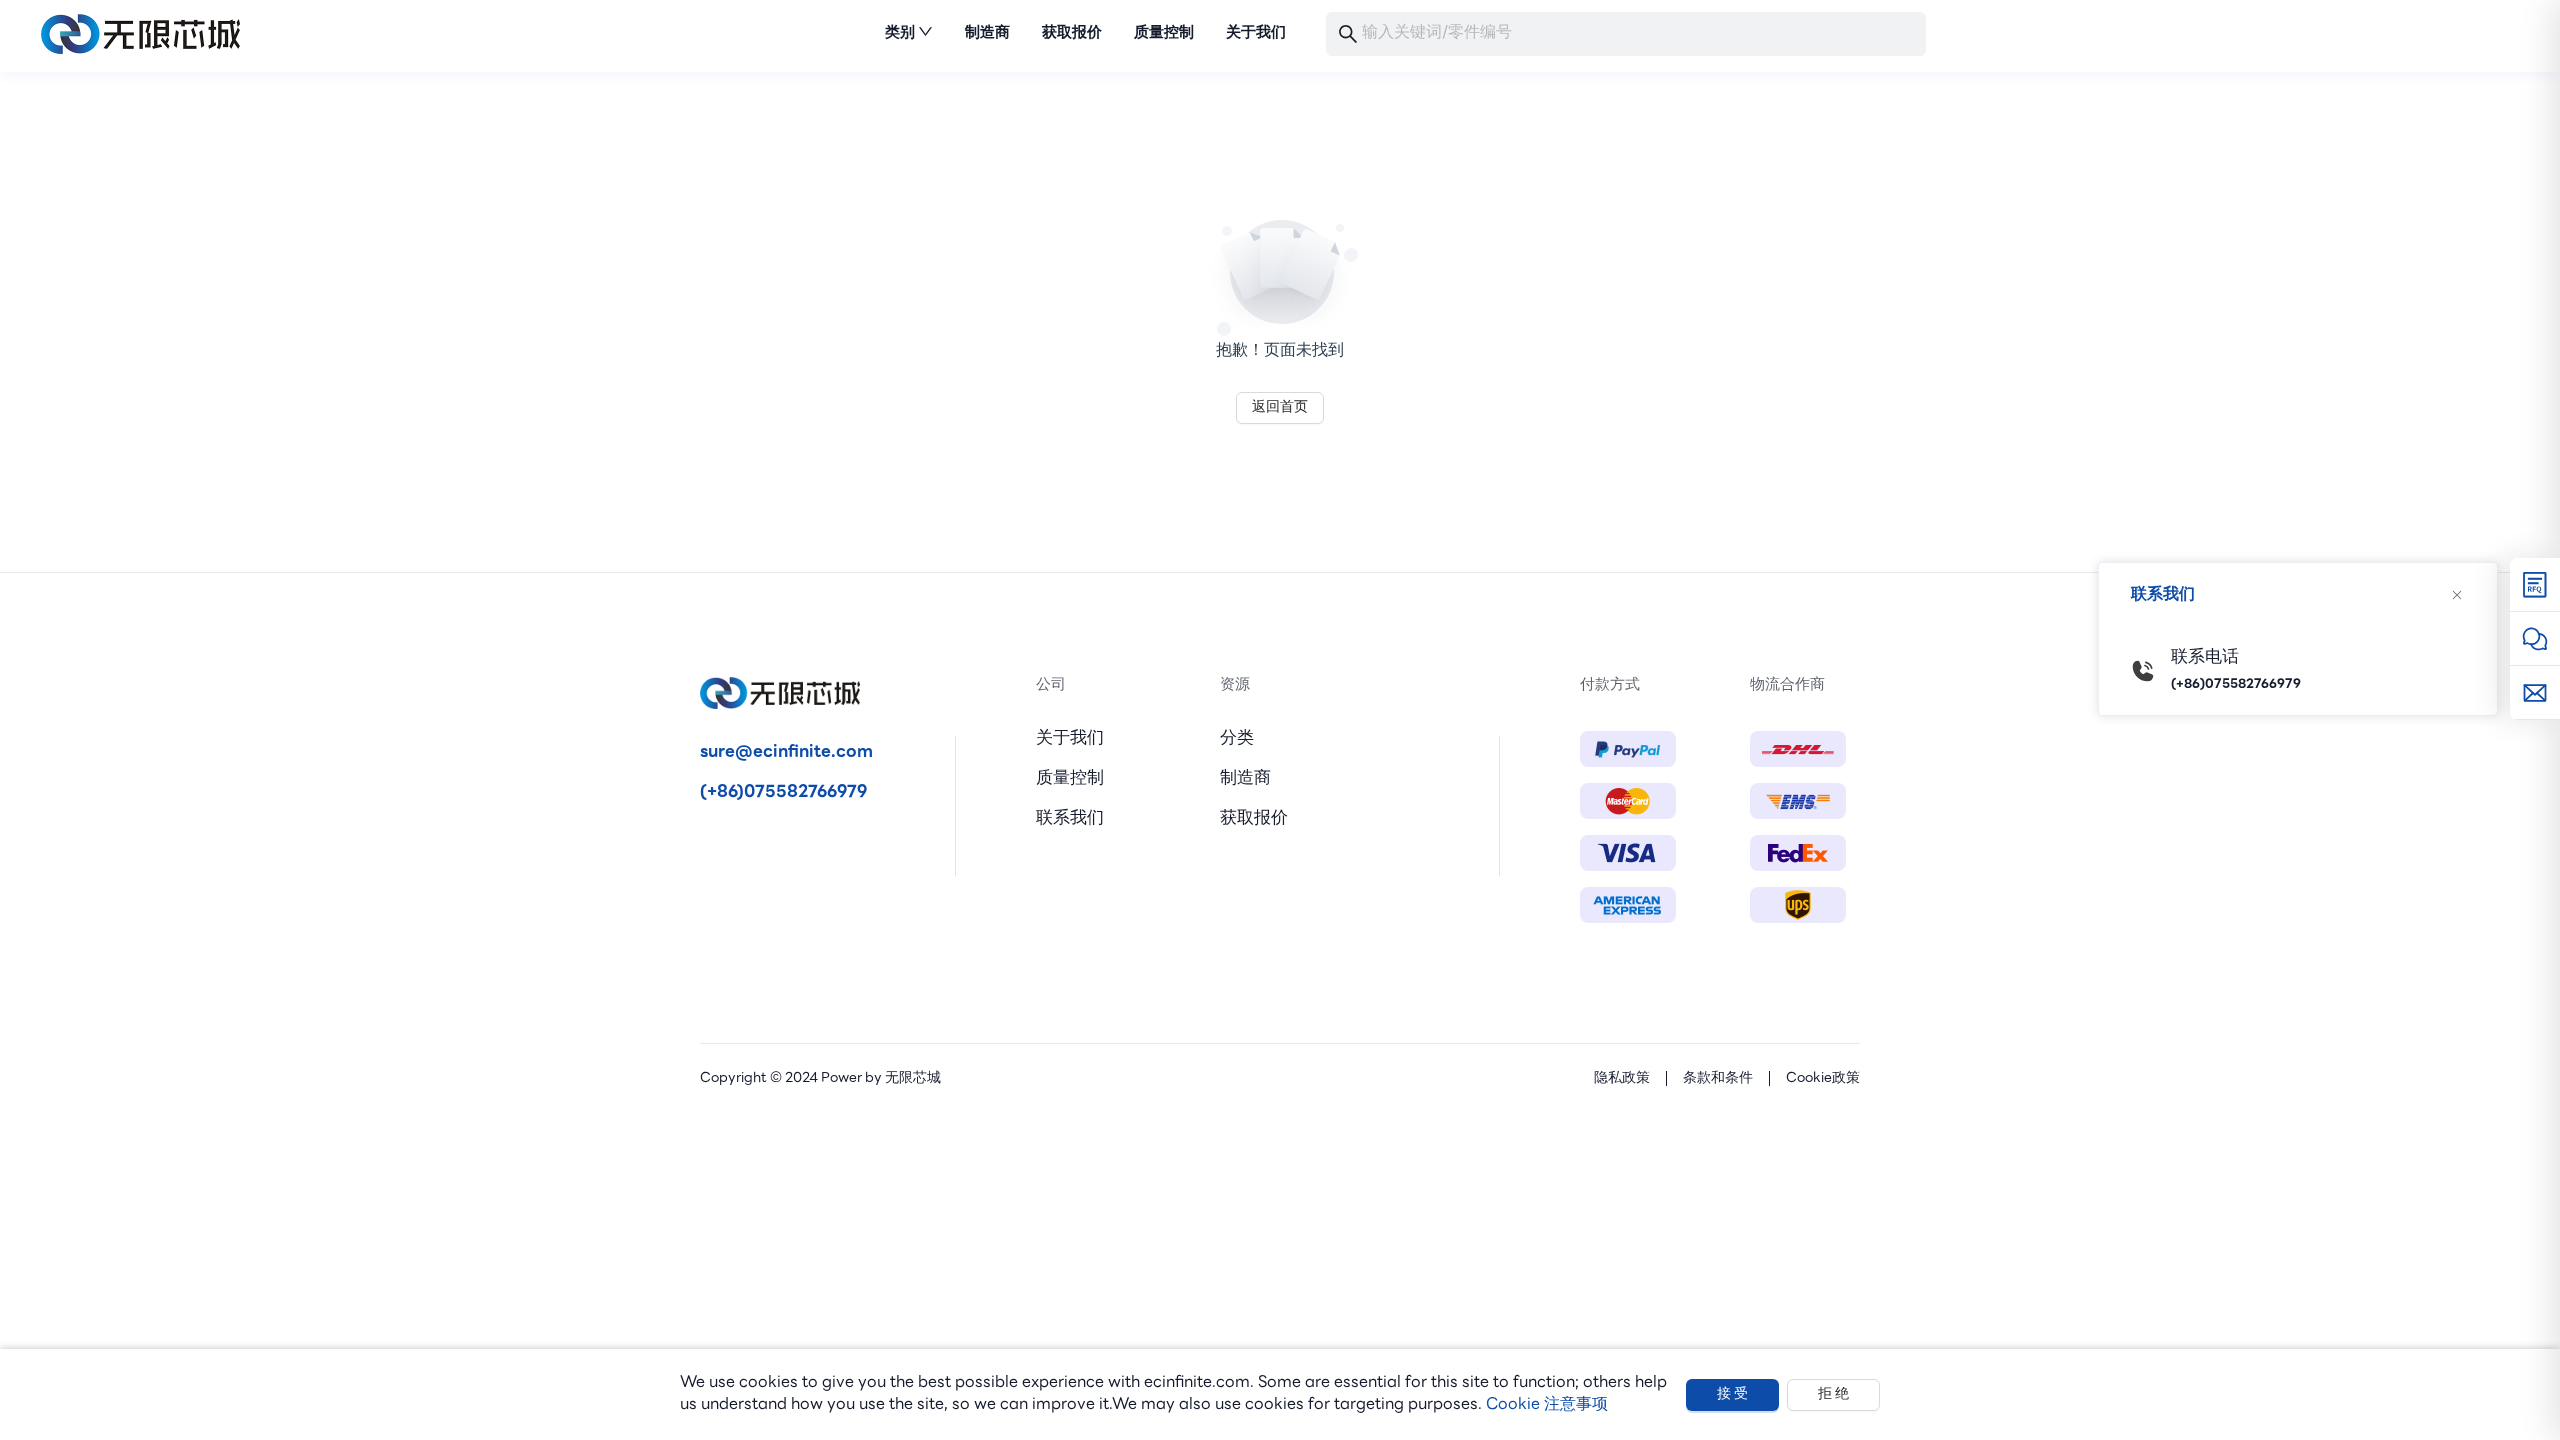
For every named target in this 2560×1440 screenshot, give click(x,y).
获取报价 (1254, 818)
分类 (1237, 738)
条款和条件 (1718, 1078)
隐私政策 (1622, 1078)
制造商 (1245, 778)
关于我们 (1070, 738)
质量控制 (1070, 778)
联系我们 (1070, 818)
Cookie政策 (1823, 1078)
